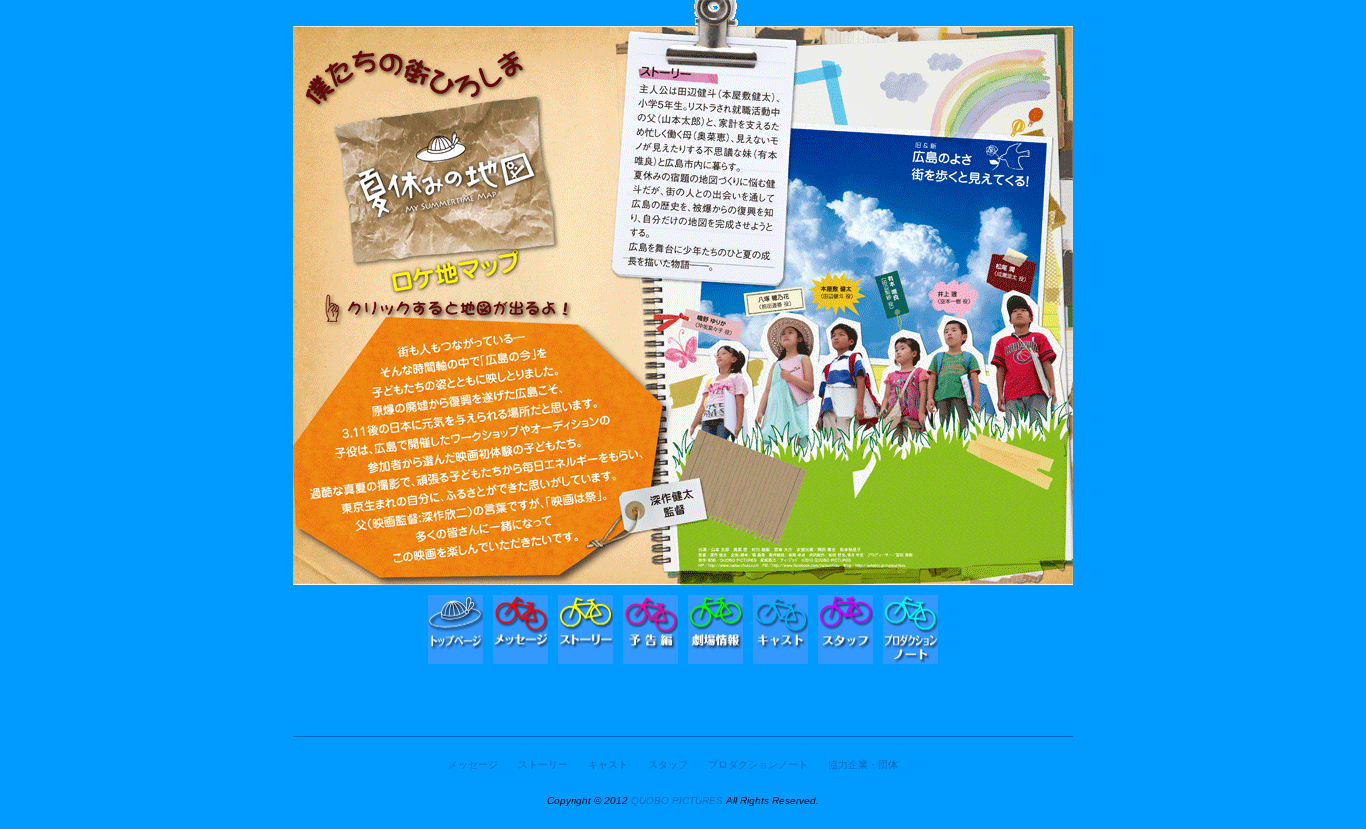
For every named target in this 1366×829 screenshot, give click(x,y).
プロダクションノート (758, 764)
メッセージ (473, 764)
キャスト (608, 764)
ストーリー (543, 764)
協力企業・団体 (863, 764)
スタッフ (668, 764)
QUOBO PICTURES (677, 800)
